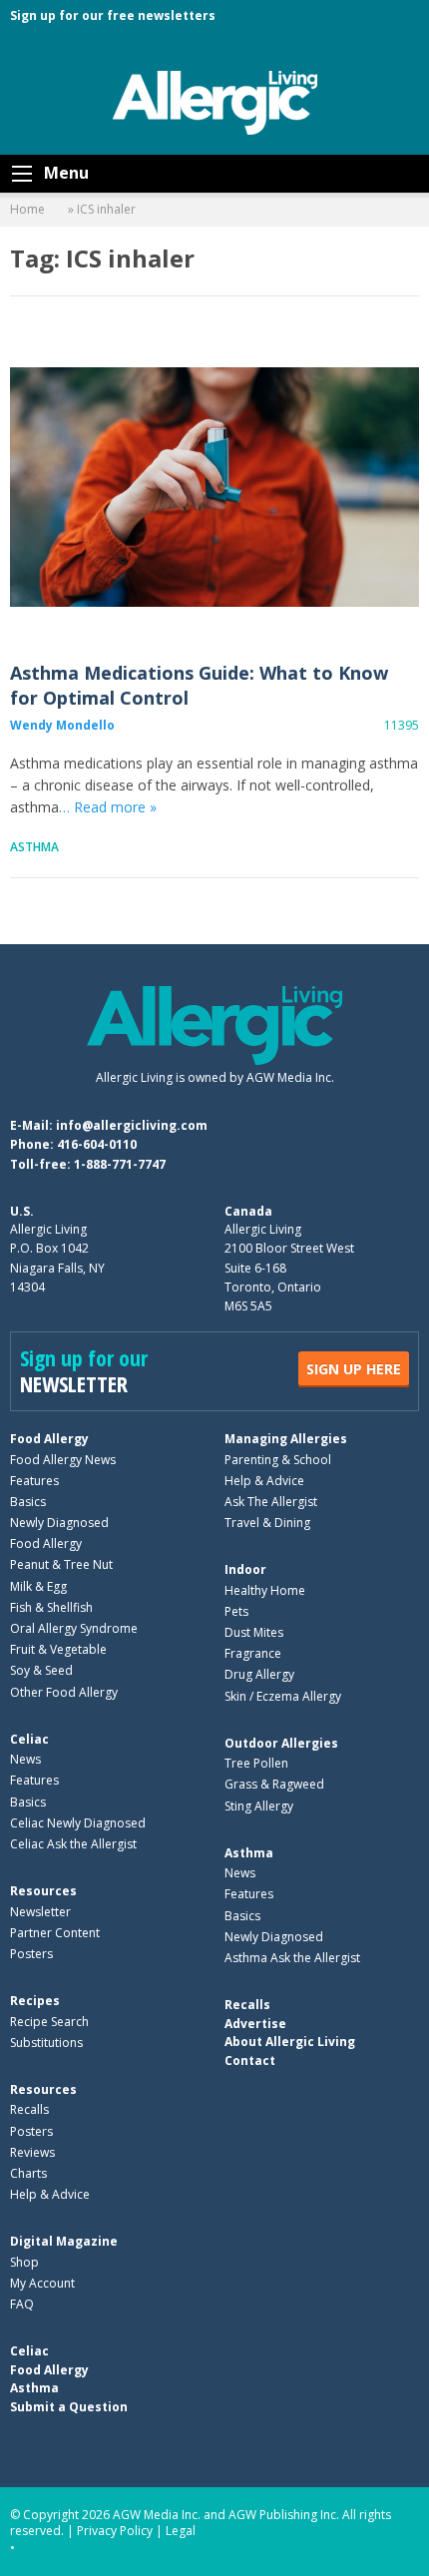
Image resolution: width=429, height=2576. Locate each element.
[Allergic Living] (215, 101)
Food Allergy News (63, 1460)
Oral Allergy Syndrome (74, 1628)
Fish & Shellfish (51, 1607)
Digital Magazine (64, 2241)
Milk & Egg (38, 1586)
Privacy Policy (115, 2531)
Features (34, 1481)
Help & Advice (264, 1481)
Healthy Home (265, 1590)
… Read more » (108, 807)
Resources (43, 1891)
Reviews (32, 2152)
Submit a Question (69, 2407)
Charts (28, 2173)
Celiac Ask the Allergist (73, 1844)
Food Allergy (49, 1439)
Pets (236, 1611)
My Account (42, 2283)
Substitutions (46, 2043)
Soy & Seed (41, 1670)
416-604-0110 (97, 1144)
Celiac (29, 1739)
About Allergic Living (290, 2042)
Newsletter (40, 1912)
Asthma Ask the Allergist (292, 1958)
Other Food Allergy (64, 1692)
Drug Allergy (259, 1674)
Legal (181, 2531)
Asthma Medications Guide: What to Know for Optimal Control (214, 487)
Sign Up (354, 1369)
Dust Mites (254, 1632)
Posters (31, 1954)
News (25, 1759)
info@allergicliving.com (132, 1125)
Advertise (255, 2024)
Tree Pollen (256, 1763)
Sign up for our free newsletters (113, 15)
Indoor (245, 1569)
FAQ (22, 2304)
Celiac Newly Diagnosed (78, 1823)
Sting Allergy (259, 1806)
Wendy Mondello (62, 725)
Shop (24, 2262)
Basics (28, 1502)
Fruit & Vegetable (58, 1649)
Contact (250, 2061)
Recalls (29, 2109)
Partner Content (55, 1933)
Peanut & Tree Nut (61, 1564)
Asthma (34, 847)
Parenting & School (278, 1460)
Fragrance (253, 1653)
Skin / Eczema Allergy (283, 1696)
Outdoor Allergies (281, 1743)
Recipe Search (49, 2022)
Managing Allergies (286, 1439)
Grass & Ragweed (274, 1784)
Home (27, 209)
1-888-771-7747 (120, 1164)
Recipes (35, 2001)
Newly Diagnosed (59, 1523)
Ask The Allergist (271, 1502)
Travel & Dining (267, 1523)
